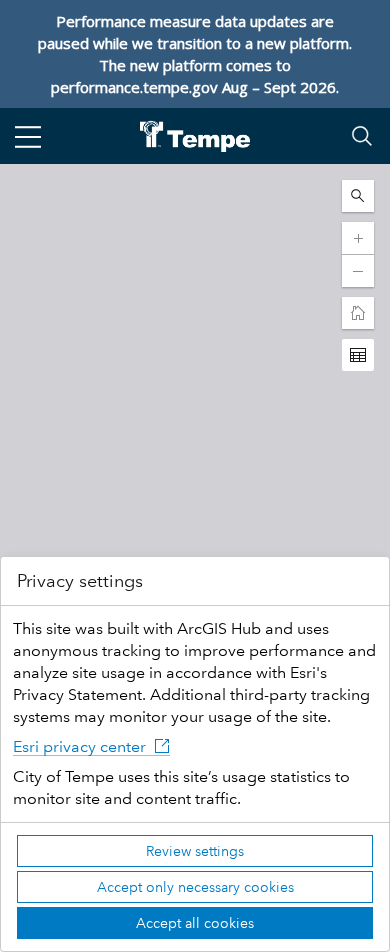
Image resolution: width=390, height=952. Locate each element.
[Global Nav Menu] (28, 136)
